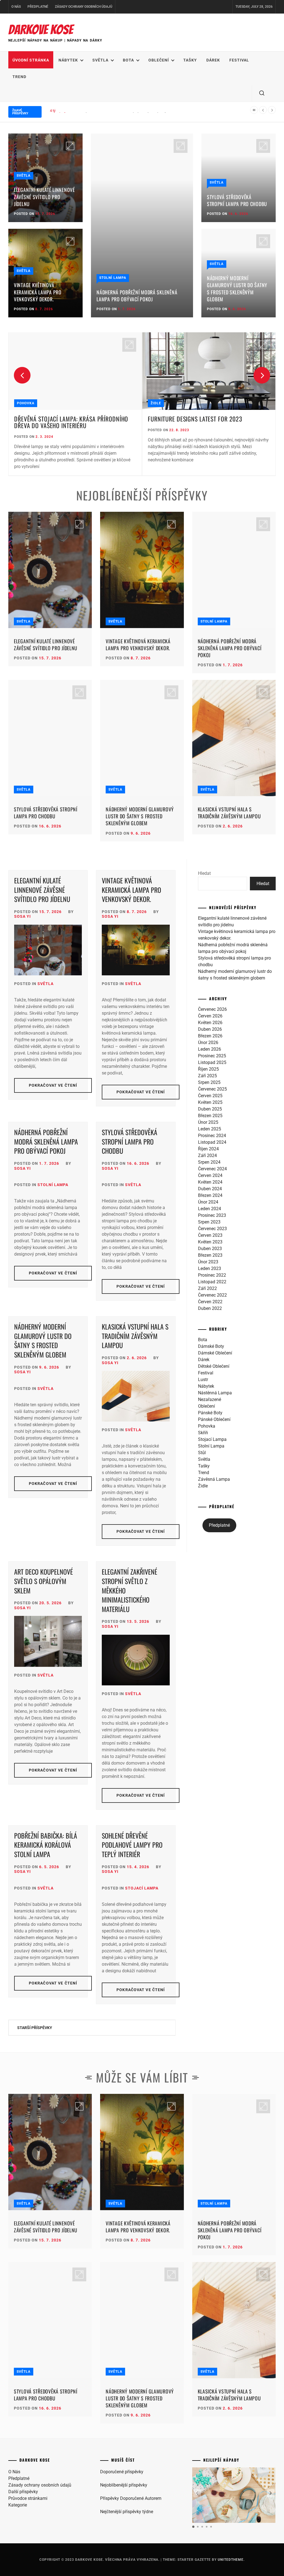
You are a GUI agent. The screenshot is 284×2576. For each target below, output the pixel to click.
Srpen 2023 (209, 1222)
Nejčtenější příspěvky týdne (127, 2512)
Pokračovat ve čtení (53, 1085)
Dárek (213, 60)
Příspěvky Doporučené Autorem (131, 2498)
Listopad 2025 (212, 1062)
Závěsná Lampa (214, 1479)
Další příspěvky (23, 2492)
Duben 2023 (210, 1249)
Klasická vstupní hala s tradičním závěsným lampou (229, 813)
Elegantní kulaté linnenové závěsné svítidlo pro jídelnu (44, 197)
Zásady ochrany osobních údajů (84, 7)
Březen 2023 (210, 1255)
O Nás (16, 7)
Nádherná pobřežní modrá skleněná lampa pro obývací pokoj (118, 111)
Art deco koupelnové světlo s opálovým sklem (44, 1581)
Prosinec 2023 (212, 1215)
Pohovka (207, 1426)
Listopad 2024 (212, 1142)
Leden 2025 (210, 1129)
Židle (22, 403)
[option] (75, 404)
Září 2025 (207, 1076)
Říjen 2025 (208, 1069)
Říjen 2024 (208, 1149)
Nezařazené (210, 1399)
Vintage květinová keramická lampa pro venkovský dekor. (38, 292)
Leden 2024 (210, 1209)
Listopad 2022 (212, 1282)
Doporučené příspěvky (122, 2472)
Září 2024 (207, 1155)
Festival (239, 60)
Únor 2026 (208, 1043)
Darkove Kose (41, 30)
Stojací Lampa (142, 1888)
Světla (100, 60)
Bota (128, 60)
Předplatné (38, 7)
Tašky (190, 60)
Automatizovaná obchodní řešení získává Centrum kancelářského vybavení (204, 422)
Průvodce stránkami (28, 2498)
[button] (271, 2493)
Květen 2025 (210, 1102)
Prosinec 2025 (212, 1056)
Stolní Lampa (113, 278)
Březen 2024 (210, 1195)
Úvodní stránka (31, 60)
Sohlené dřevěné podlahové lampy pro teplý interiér (132, 1845)
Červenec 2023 (212, 1229)
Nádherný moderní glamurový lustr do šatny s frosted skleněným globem (237, 289)
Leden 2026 (210, 1049)
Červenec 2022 (212, 1295)
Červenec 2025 (212, 1089)
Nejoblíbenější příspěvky (124, 2485)
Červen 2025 (210, 1096)
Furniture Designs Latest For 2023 (61, 419)
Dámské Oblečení (215, 1353)
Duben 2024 (210, 1189)
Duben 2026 (210, 1029)
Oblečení (159, 60)
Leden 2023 (210, 1268)
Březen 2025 (210, 1116)
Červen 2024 (210, 1175)
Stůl (202, 1453)
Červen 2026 (210, 1016)
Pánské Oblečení (214, 1419)
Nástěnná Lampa (215, 1393)
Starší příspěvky (35, 2028)
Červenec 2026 (212, 1009)
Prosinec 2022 (212, 1275)
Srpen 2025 (209, 1082)
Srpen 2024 (209, 1162)
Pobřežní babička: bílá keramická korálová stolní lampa (46, 1845)
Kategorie (18, 2505)
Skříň (156, 403)
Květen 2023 (210, 1242)
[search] (262, 93)
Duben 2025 (210, 1109)
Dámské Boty (211, 1346)
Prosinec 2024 (212, 1136)
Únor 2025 (208, 1122)
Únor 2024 (208, 1202)
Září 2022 (207, 1288)
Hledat (204, 873)
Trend (19, 77)
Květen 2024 (210, 1182)
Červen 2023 (210, 1235)
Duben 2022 (210, 1308)
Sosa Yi (22, 916)
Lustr (203, 1380)
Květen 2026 (210, 1023)
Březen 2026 (210, 1036)
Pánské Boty (210, 1413)
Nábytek (68, 60)
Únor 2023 (208, 1262)
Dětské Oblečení (214, 1366)
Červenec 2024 (212, 1169)
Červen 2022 (210, 1302)
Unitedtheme (231, 2560)
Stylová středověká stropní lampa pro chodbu (237, 200)
